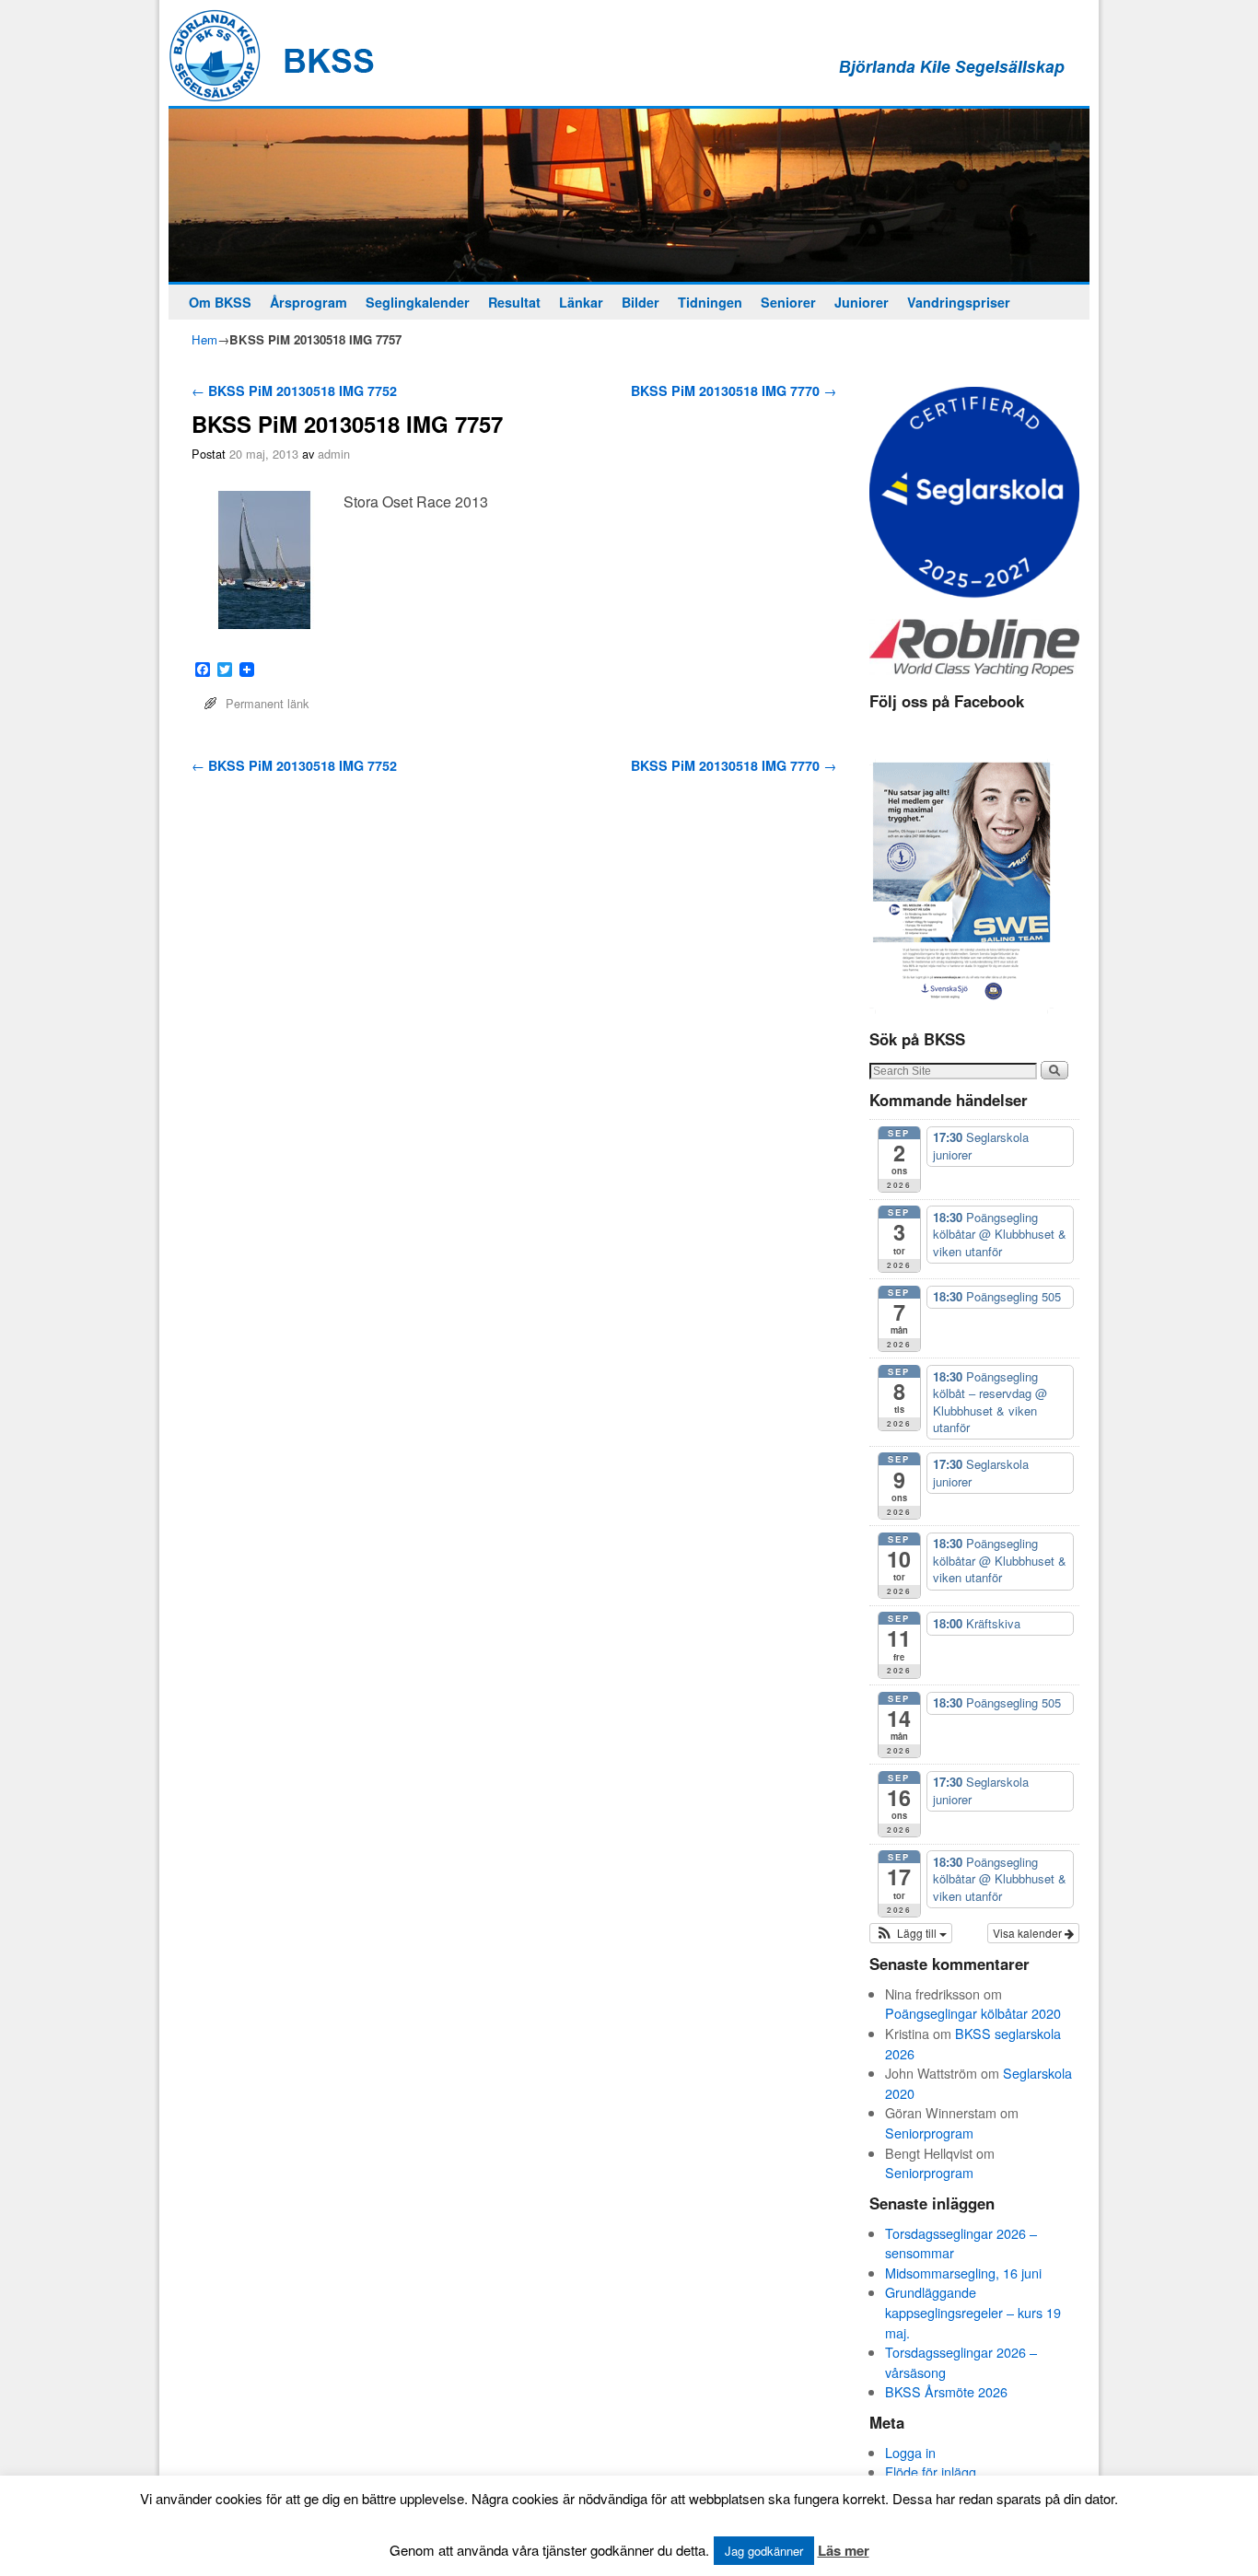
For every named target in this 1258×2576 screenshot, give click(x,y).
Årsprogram (309, 302)
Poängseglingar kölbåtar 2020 (973, 2013)
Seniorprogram (929, 2133)
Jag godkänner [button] (764, 2551)
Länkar (581, 302)
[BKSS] (629, 195)
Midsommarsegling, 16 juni (963, 2273)
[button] (911, 1933)
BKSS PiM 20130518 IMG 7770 (734, 390)
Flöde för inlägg (931, 2471)
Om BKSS (220, 302)
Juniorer (862, 302)
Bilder (641, 302)
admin (334, 454)
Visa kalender (1029, 1933)
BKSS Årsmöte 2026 (946, 2391)
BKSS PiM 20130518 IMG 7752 (294, 390)
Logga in (910, 2452)
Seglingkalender (418, 302)
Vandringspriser (959, 302)
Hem (204, 339)
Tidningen (710, 302)
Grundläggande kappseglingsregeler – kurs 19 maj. (973, 2312)
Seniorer (788, 302)
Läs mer (844, 2550)
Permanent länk (267, 703)
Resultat (514, 302)
